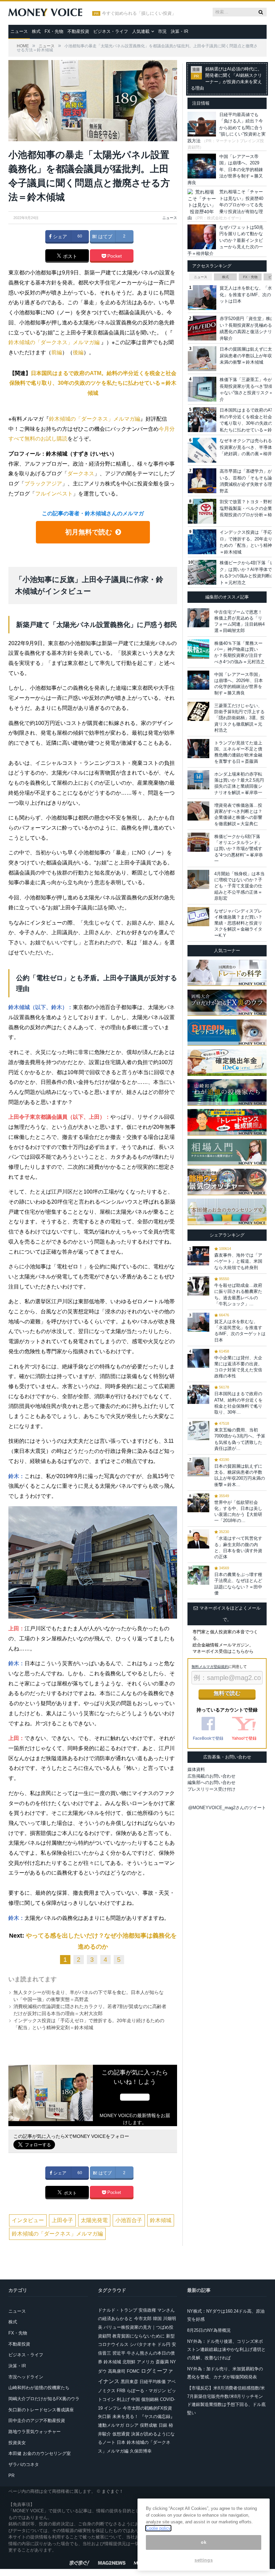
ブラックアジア (43, 484)
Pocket (114, 256)
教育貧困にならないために (139, 2336)
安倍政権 (147, 2310)
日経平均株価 (153, 2382)
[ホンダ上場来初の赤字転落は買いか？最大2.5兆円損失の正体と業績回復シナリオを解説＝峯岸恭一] (198, 780)
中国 (135, 2399)
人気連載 (141, 31)
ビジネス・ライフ (111, 31)
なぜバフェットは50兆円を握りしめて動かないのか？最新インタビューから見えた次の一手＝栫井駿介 (225, 240)
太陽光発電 (94, 2220)
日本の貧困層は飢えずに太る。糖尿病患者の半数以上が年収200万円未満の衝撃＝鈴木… (240, 1475)
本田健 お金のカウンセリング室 (40, 2453)
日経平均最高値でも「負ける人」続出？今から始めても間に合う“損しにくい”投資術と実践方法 (227, 128)
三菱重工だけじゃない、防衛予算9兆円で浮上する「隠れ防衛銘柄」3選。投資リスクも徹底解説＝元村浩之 (239, 718)
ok (204, 2542)
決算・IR (179, 31)
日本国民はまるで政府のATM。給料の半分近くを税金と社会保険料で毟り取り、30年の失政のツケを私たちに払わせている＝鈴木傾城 (93, 383)
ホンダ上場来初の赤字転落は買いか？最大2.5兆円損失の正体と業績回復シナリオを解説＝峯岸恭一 (239, 783)
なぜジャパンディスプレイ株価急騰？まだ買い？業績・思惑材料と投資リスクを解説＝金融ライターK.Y (238, 923)
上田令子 (62, 2220)
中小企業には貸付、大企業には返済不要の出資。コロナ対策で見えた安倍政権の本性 (238, 1367)
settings (204, 2560)
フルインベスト (54, 494)
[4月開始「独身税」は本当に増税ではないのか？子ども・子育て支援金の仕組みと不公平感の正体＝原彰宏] (198, 879)
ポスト (69, 256)
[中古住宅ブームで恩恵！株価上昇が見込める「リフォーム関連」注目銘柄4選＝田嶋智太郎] (198, 618)
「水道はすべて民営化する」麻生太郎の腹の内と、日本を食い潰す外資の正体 (238, 1547)
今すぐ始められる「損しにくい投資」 (139, 13)
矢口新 (104, 2416)
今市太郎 (143, 2319)
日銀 (163, 2425)
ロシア (132, 2425)
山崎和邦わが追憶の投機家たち (39, 2388)
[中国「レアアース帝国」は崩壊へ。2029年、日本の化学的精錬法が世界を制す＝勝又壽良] (198, 680)
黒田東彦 (129, 2382)
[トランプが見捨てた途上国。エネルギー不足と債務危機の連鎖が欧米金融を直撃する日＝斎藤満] (198, 749)
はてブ (105, 236)
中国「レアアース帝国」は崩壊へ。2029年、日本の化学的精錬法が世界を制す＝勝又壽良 (225, 170)
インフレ (113, 2408)
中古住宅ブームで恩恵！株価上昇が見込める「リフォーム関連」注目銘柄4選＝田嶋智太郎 (239, 621)
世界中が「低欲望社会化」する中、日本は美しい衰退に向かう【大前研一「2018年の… (238, 1512)
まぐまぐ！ (113, 2491)
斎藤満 (162, 2362)
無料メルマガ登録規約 (210, 1667)
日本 (121, 2442)
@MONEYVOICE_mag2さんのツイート (227, 1808)
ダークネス (81, 474)
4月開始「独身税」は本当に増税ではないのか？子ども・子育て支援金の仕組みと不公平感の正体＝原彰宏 (239, 886)
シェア (59, 236)
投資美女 (17, 2443)
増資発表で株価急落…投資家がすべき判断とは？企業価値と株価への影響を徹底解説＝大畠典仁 (238, 814)
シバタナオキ (143, 2344)
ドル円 (164, 2344)
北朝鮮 (129, 2362)
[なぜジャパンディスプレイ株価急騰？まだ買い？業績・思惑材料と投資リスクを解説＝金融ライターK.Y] (198, 917)
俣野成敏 (149, 2425)
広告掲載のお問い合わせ (211, 1776)
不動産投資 (78, 31)
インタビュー (28, 2220)
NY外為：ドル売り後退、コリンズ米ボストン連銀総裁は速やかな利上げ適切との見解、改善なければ (226, 2350)
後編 (78, 352)
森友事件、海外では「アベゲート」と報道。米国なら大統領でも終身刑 (238, 1261)
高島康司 (117, 2371)
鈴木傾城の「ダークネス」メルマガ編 (54, 342)
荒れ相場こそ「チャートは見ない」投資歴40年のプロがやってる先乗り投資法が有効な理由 (225, 205)
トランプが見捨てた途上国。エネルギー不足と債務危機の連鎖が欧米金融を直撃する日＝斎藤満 (238, 752)
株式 (36, 31)
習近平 (119, 2353)
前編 (57, 352)
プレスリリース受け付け (211, 1789)
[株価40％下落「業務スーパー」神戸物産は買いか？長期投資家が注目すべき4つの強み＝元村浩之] (198, 649)
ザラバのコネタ (24, 2464)
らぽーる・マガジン (146, 2391)
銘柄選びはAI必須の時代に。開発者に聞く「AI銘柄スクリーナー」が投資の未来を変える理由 (226, 79)
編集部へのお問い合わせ (211, 1782)
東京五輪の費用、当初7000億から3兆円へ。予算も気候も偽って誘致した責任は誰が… (240, 1439)
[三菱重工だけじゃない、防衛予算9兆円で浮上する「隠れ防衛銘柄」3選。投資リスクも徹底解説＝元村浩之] (198, 711)
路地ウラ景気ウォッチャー (35, 2432)
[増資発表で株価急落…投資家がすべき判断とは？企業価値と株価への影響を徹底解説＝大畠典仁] (198, 811)
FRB (121, 2391)
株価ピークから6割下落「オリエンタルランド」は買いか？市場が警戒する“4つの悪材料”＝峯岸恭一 (239, 849)
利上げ (123, 2399)
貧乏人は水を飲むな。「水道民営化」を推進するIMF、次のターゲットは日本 (240, 1331)
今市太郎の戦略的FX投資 (147, 2408)
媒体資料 (196, 1769)
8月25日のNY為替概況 (209, 2330)
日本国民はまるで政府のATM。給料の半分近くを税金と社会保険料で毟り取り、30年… (238, 1403)
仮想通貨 (121, 2434)
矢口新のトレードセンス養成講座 (41, 2410)
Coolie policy (158, 2528)
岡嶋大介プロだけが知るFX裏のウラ (44, 2399)
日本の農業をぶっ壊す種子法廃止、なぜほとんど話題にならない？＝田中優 (238, 1584)
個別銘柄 (150, 2399)
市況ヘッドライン (26, 2377)
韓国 (157, 2319)
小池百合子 (129, 2220)
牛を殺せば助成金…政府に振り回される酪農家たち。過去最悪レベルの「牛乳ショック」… (238, 1295)
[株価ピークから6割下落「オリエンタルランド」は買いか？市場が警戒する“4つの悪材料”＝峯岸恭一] (198, 842)
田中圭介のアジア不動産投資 (37, 2421)
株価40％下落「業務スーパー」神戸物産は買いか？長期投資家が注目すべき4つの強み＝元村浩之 (239, 652)
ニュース (19, 31)
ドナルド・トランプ (118, 2310)
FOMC (133, 2371)
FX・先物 (54, 31)
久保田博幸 (141, 2451)
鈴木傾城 (161, 2220)
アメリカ (146, 2362)
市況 (162, 31)
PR (11, 2476)
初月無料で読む (88, 532)
